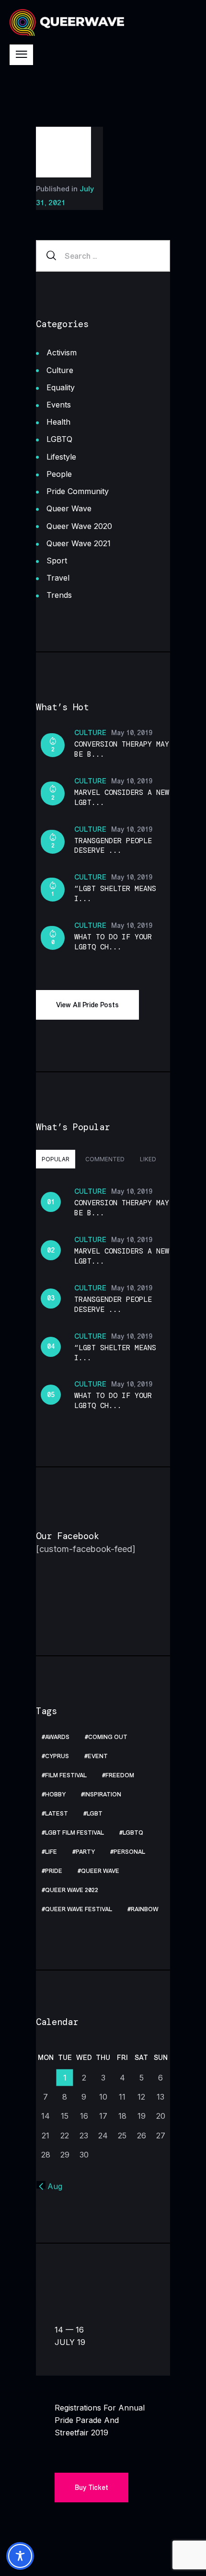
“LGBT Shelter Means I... (115, 894)
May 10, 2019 (132, 733)
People (59, 474)
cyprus (57, 1756)
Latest (57, 1814)
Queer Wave (69, 508)
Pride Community (78, 491)
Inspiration (103, 1794)
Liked (148, 1159)
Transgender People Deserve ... (113, 846)
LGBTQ (59, 439)
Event (98, 1756)
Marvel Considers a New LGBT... (122, 798)
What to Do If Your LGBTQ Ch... (113, 942)
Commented (105, 1159)
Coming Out (108, 1737)
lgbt (95, 1814)
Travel (58, 578)
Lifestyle (61, 457)
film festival (66, 1775)
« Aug (51, 2186)
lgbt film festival (74, 1833)
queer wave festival (79, 1909)
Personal (129, 1852)
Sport (57, 561)
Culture (60, 370)
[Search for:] (103, 256)
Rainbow (145, 1909)
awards (57, 1737)
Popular (56, 1159)
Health (58, 422)
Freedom (120, 1775)
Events (59, 405)
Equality (61, 387)
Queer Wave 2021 (79, 543)
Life (51, 1852)
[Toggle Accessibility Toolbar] (20, 2556)
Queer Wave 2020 (79, 526)
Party (85, 1852)
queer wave (100, 1871)
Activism (62, 352)
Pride (54, 1871)
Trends (59, 595)
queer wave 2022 (72, 1890)
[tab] (56, 1159)
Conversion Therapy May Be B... (122, 749)
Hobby (55, 1794)
